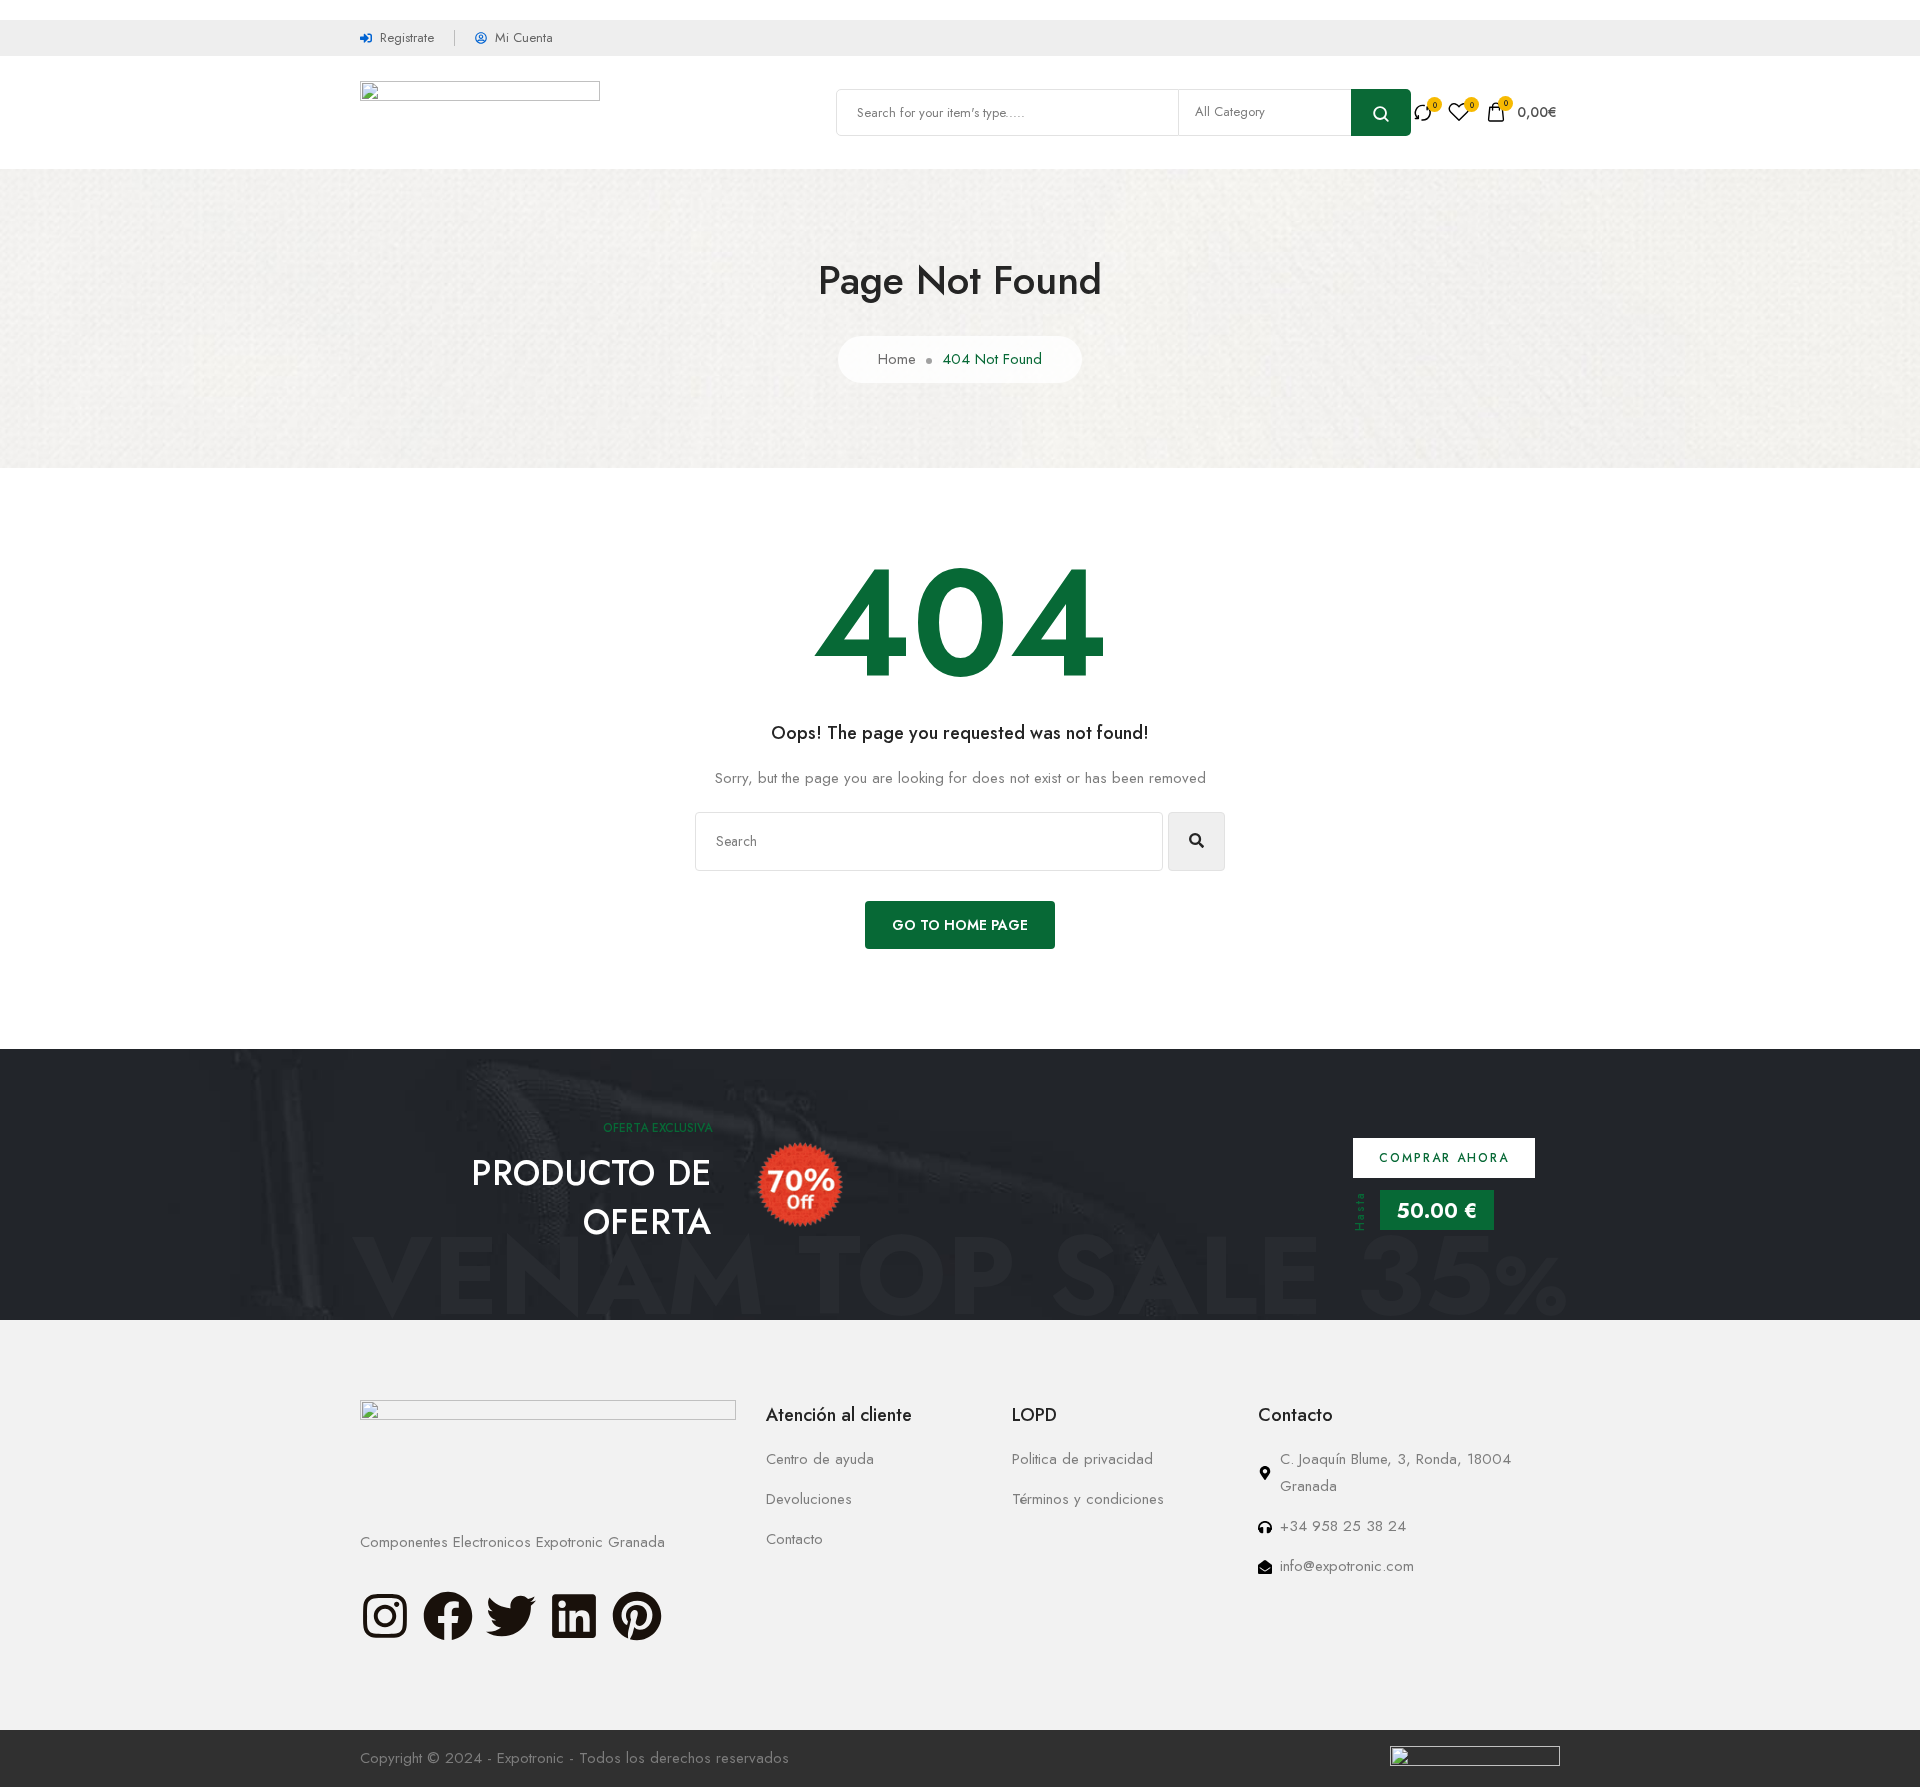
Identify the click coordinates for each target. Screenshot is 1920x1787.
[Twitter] (511, 1616)
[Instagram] (385, 1616)
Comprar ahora (1444, 1158)
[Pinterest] (637, 1616)
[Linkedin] (574, 1616)
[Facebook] (448, 1616)
